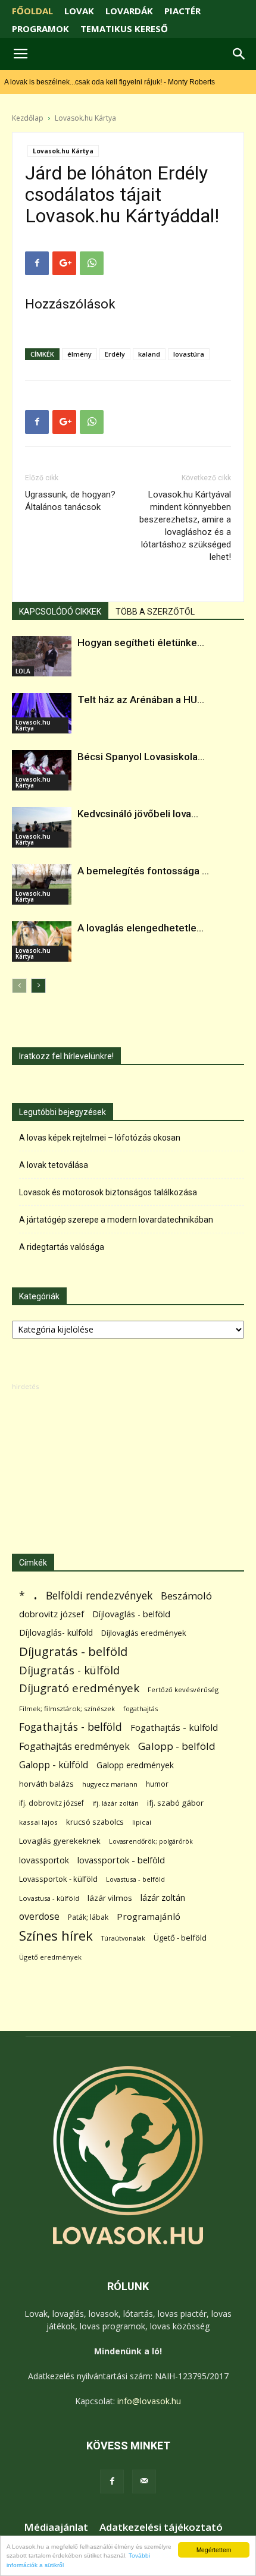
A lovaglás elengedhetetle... (141, 928)
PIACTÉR (182, 11)
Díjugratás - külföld (69, 1670)
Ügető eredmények (50, 1957)
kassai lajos (38, 1822)
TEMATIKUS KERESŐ (124, 29)
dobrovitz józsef (51, 1614)
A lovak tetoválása (54, 1165)
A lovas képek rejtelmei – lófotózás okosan (100, 1138)
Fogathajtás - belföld (71, 1727)
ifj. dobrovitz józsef (51, 1803)
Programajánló (149, 1916)
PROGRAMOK (40, 29)
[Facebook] (112, 2481)
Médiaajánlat (56, 2527)
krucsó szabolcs (95, 1822)
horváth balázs (46, 1784)
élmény (79, 354)
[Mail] (144, 2481)
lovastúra (189, 354)
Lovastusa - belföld (135, 1879)
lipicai (142, 1822)
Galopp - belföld (177, 1746)
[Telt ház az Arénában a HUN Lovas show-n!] (42, 713)
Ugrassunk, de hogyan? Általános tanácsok (70, 501)
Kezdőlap (28, 118)
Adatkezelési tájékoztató (161, 2527)
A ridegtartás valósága (62, 1247)
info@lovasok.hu (149, 2401)
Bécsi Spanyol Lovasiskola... (141, 757)
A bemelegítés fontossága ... (143, 871)
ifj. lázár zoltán (115, 1803)
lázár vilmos (110, 1898)
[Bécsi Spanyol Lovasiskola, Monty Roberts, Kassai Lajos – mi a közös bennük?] (42, 770)
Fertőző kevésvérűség (183, 1689)
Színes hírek (56, 1936)
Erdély (115, 354)
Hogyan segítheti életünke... (141, 643)
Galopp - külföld (54, 1765)
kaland (149, 354)
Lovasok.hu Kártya (85, 118)
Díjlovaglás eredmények (144, 1633)
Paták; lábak (88, 1917)
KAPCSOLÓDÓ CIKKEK (60, 612)
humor (157, 1784)
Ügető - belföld (180, 1938)
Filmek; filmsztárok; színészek (67, 1709)
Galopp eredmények (135, 1765)
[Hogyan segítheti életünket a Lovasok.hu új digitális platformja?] (42, 656)
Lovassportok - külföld (58, 1879)
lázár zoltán (163, 1898)
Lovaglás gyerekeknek (60, 1841)
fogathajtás (141, 1709)
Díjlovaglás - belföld (131, 1614)
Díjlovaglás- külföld (56, 1632)
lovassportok (44, 1860)
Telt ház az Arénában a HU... (141, 700)
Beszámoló (186, 1596)
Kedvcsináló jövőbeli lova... (138, 814)
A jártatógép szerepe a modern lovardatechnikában (116, 1220)
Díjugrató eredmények (79, 1688)
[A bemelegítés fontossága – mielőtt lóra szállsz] (42, 884)
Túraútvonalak (123, 1938)
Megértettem (214, 2550)
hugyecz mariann (110, 1784)
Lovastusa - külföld (49, 1898)
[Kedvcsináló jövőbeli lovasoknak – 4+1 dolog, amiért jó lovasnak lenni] (42, 827)
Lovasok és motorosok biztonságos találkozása (108, 1192)
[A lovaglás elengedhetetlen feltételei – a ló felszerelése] (42, 941)
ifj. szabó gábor (175, 1803)
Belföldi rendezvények (99, 1596)
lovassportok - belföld (121, 1860)
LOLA (23, 671)
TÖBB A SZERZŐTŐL (155, 612)
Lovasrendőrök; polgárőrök (151, 1841)
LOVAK (79, 11)
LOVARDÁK (129, 11)
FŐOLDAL (32, 11)
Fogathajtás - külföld (174, 1727)
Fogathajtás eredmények (74, 1747)
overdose (39, 1917)
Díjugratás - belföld (73, 1651)
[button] (239, 54)
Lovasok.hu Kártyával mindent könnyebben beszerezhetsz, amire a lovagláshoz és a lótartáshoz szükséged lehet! (185, 526)
